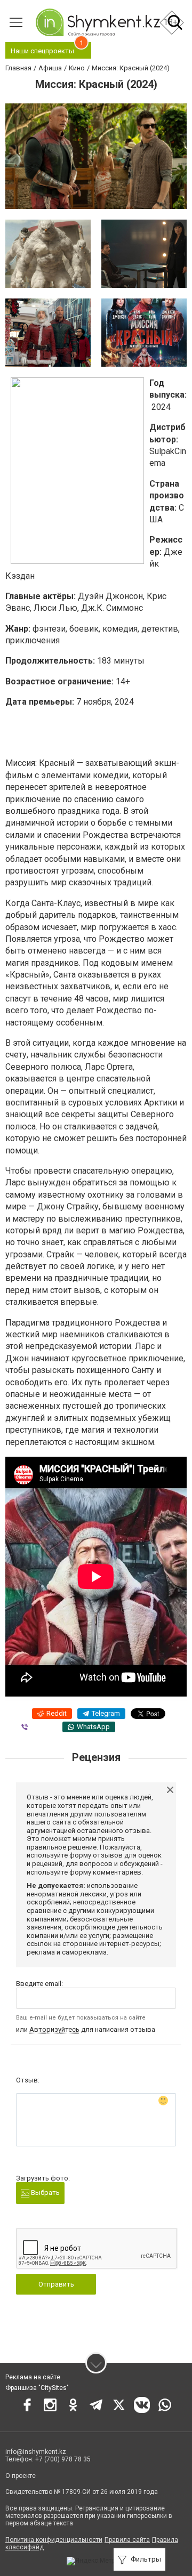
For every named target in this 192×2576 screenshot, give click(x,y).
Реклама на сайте (33, 2377)
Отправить (56, 2284)
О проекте (21, 2476)
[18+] (98, 22)
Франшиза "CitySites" (37, 2388)
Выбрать (45, 2193)
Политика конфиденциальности (54, 2540)
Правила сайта (127, 2540)
